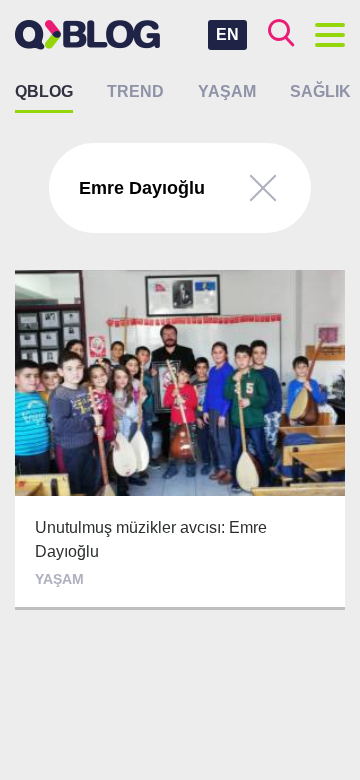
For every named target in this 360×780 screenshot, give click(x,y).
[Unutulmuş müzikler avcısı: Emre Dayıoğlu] (180, 440)
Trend (135, 91)
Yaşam (227, 91)
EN (227, 34)
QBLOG (44, 91)
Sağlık (320, 91)
